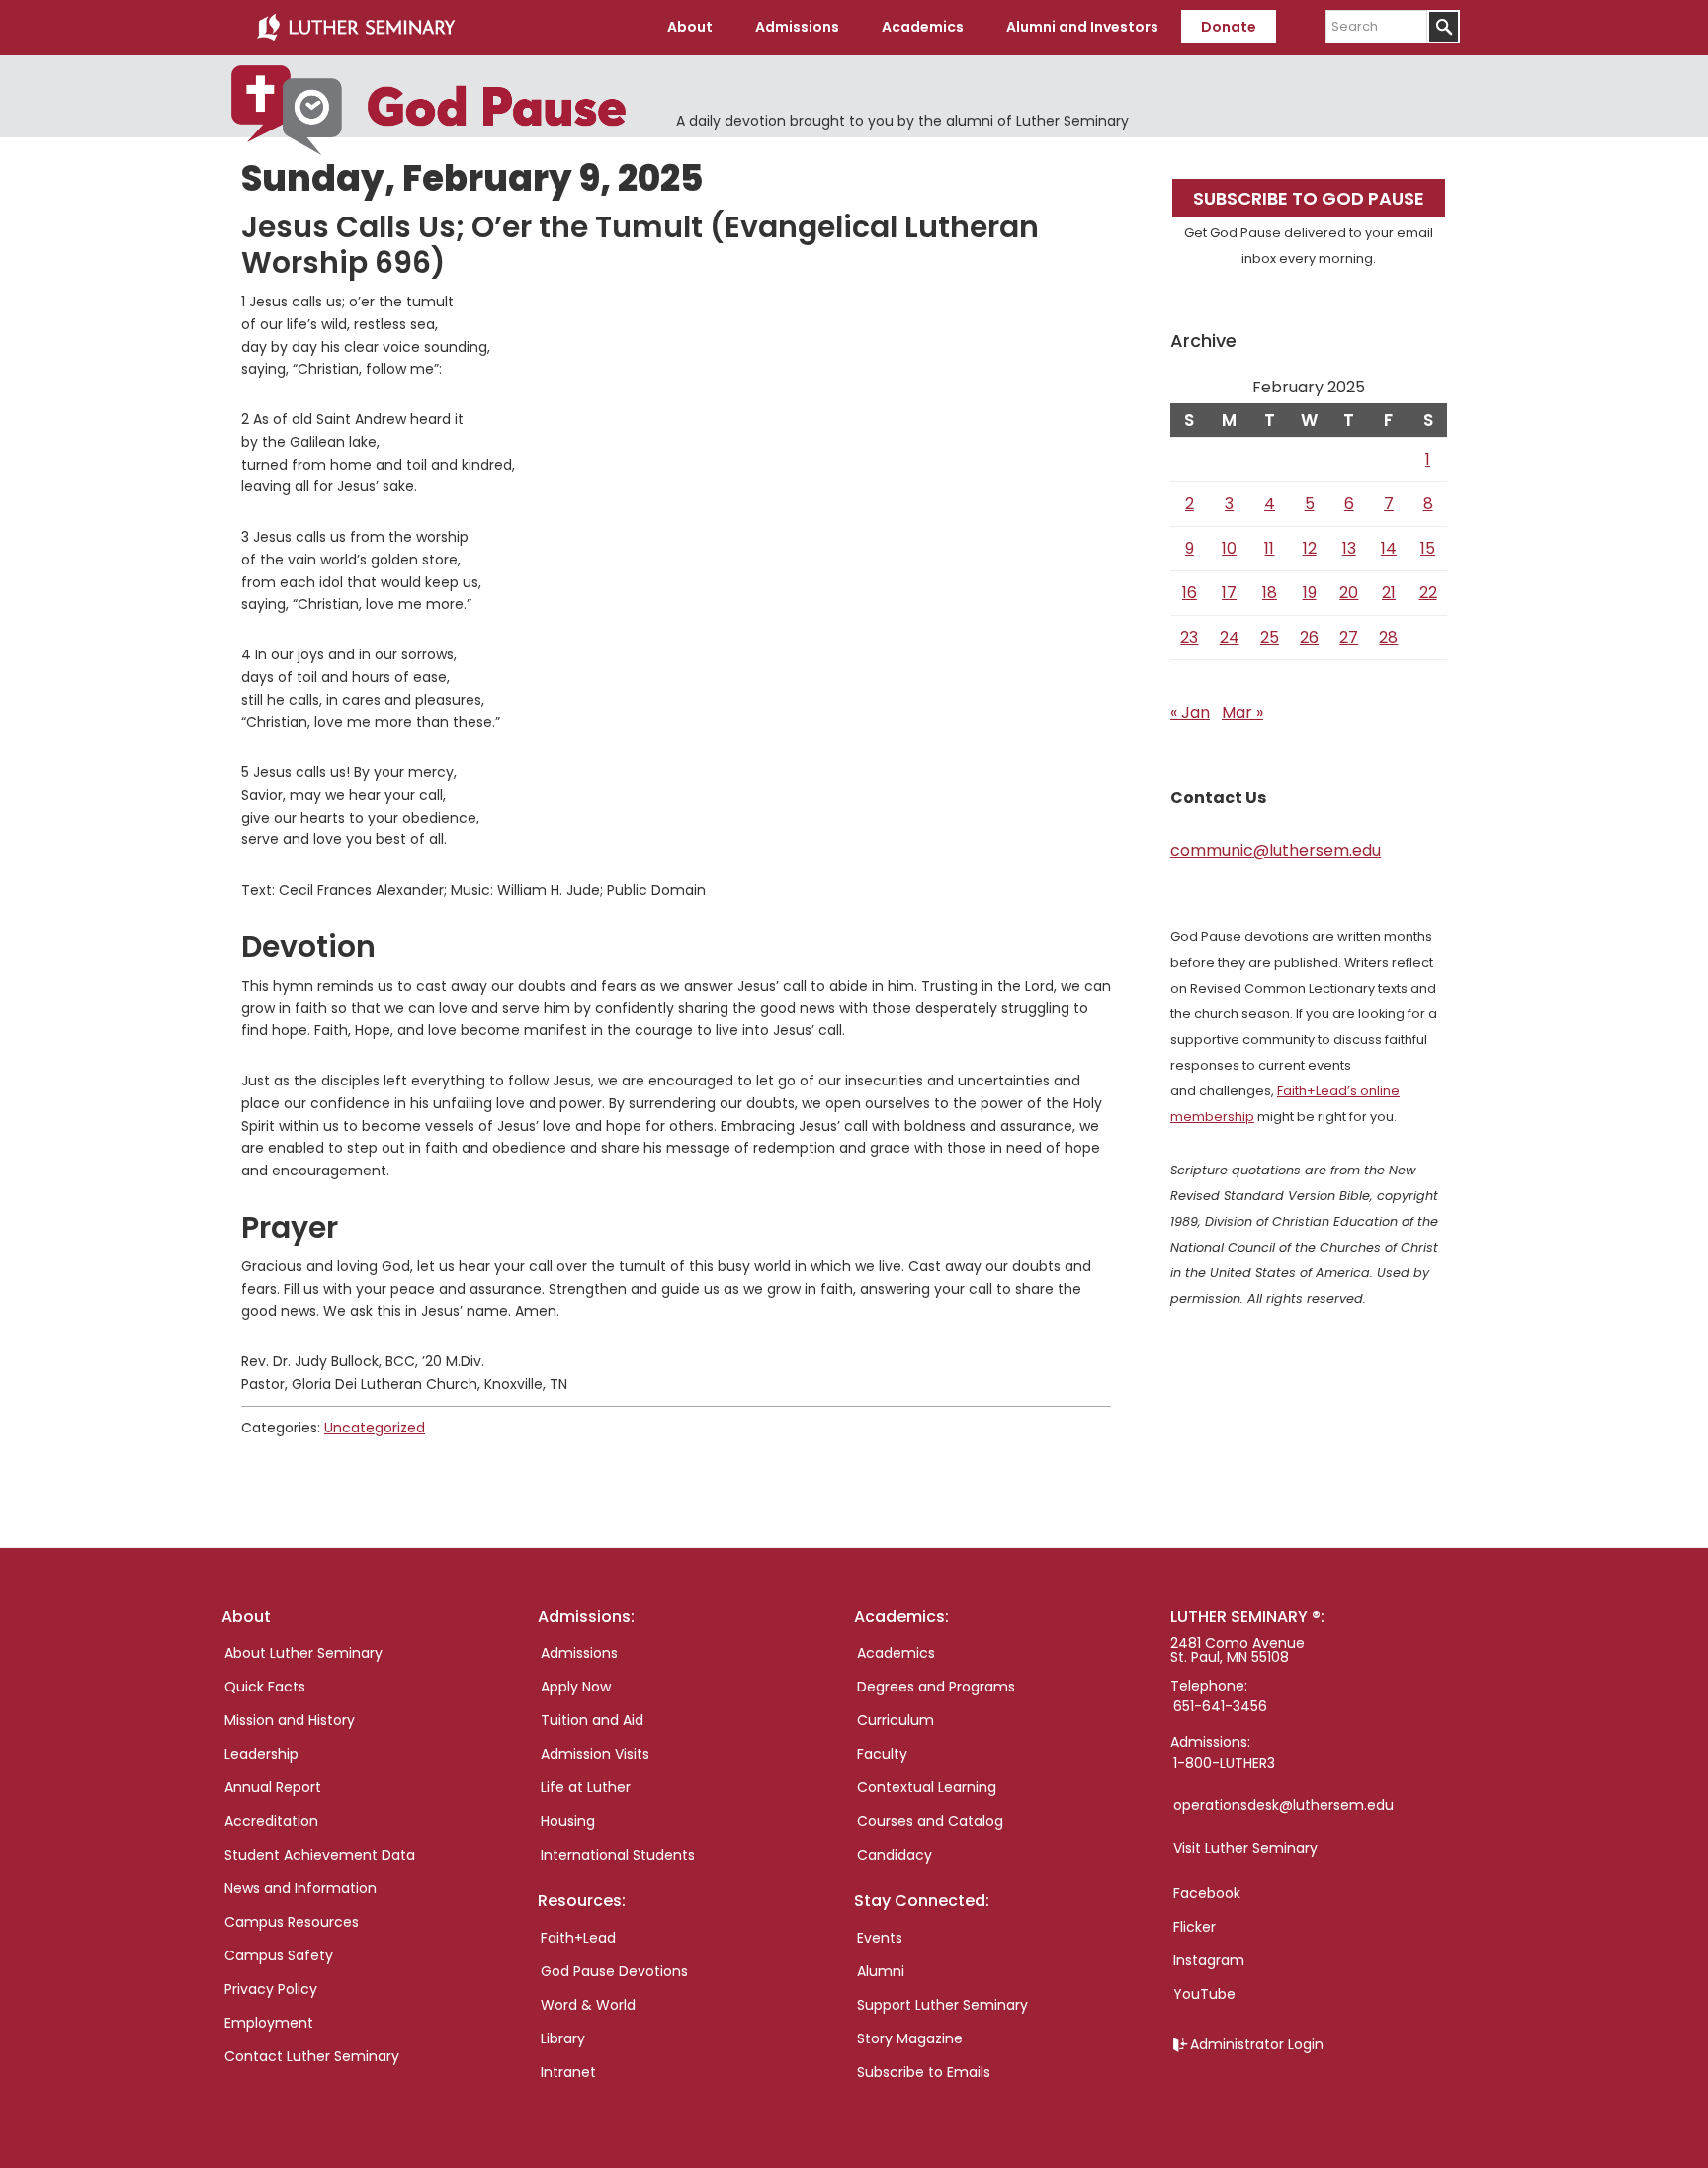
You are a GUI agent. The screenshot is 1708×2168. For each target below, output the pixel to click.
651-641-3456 (1220, 1706)
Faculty (882, 1754)
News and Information (300, 1888)
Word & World (588, 2005)
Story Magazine (910, 2038)
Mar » (1242, 712)
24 (1230, 637)
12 (1310, 548)
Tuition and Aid (592, 1720)
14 (1389, 548)
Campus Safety (279, 1955)
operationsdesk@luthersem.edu (1283, 1805)
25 (1270, 637)
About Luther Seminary (303, 1653)
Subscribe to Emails (924, 2072)
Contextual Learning (927, 1787)
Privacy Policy (271, 1989)
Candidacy (895, 1855)
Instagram (1209, 1960)
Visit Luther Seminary (1245, 1848)
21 (1389, 593)
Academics (896, 1653)
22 (1428, 593)
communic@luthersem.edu (1276, 851)
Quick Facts (265, 1687)
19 (1310, 593)
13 (1349, 548)
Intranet (568, 2072)
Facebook (1207, 1893)
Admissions (579, 1653)
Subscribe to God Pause (1309, 198)
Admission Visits (595, 1754)
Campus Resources (292, 1922)
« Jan (1190, 712)
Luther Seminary (356, 28)
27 (1349, 637)
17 (1229, 593)
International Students (618, 1855)
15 (1428, 548)
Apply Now (576, 1687)
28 (1388, 637)
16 (1190, 593)
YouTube (1204, 1994)
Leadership (261, 1754)
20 (1349, 593)
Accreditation (271, 1821)
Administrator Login (1257, 2044)
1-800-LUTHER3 (1224, 1763)
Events (880, 1938)
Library (563, 2038)
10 (1229, 548)
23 (1189, 637)
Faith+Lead (578, 1938)
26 (1309, 637)
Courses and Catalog (930, 1821)
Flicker (1195, 1927)
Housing (568, 1821)
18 (1270, 593)
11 (1269, 548)
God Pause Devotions (614, 1971)
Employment (269, 2023)
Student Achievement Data (320, 1855)
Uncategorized (375, 1428)
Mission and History (290, 1720)
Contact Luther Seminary (312, 2056)
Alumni (881, 1971)
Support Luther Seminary (942, 2005)
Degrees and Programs (936, 1687)
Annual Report (273, 1787)
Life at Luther (586, 1787)
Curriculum (896, 1720)
